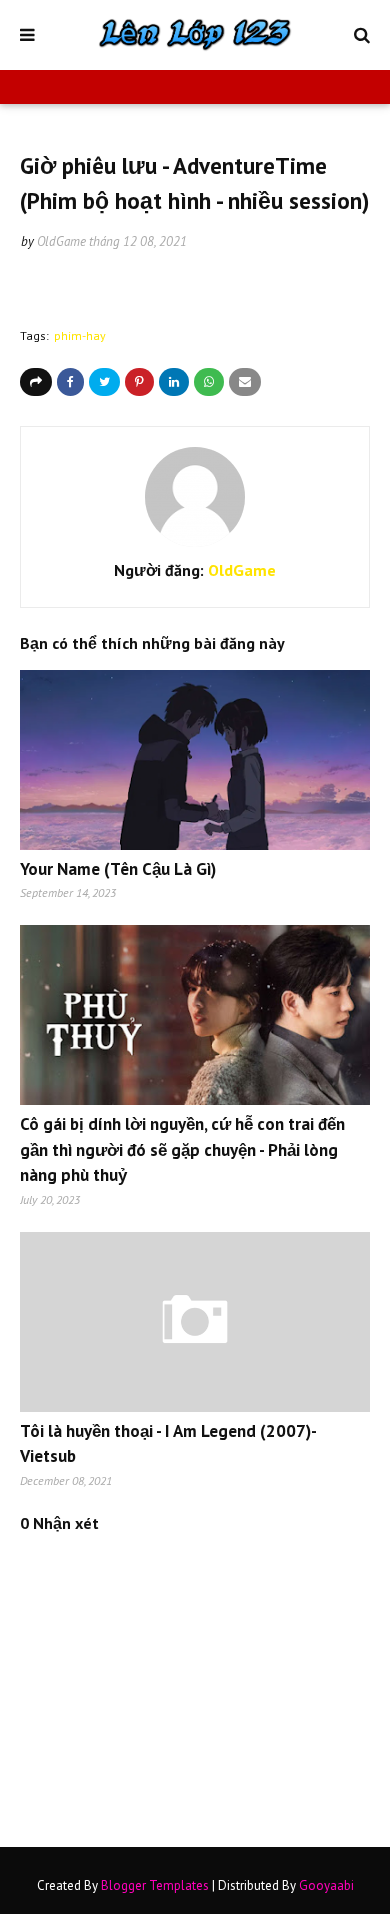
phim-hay (80, 335)
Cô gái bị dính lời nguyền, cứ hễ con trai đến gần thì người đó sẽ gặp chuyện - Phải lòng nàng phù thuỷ (182, 1149)
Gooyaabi (326, 1885)
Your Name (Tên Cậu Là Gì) (118, 869)
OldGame (61, 241)
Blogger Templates (155, 1885)
